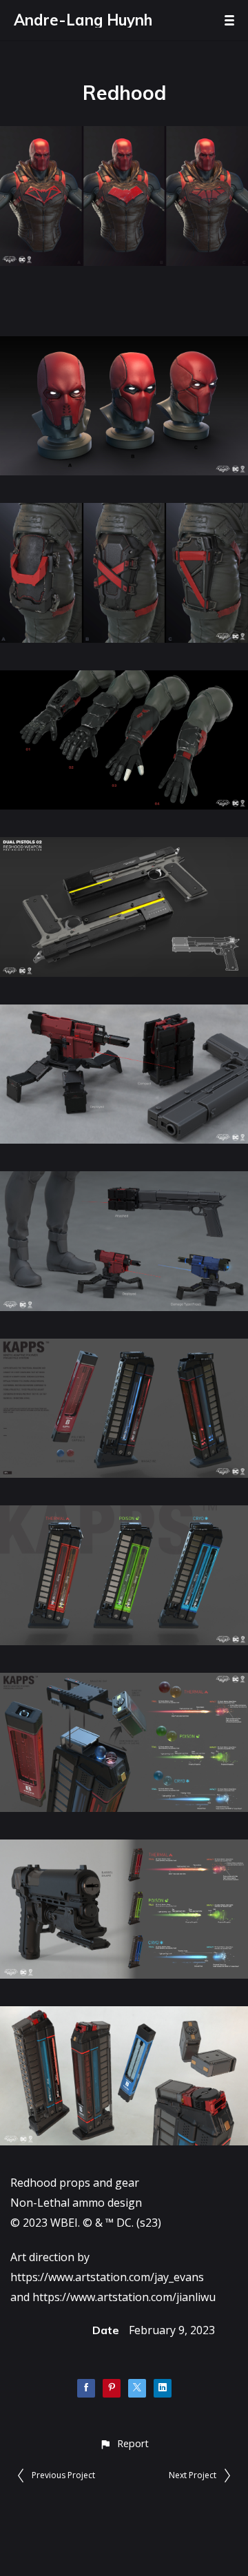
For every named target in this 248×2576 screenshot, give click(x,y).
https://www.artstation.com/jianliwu (124, 2297)
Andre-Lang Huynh (83, 20)
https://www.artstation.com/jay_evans (107, 2277)
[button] (124, 2443)
